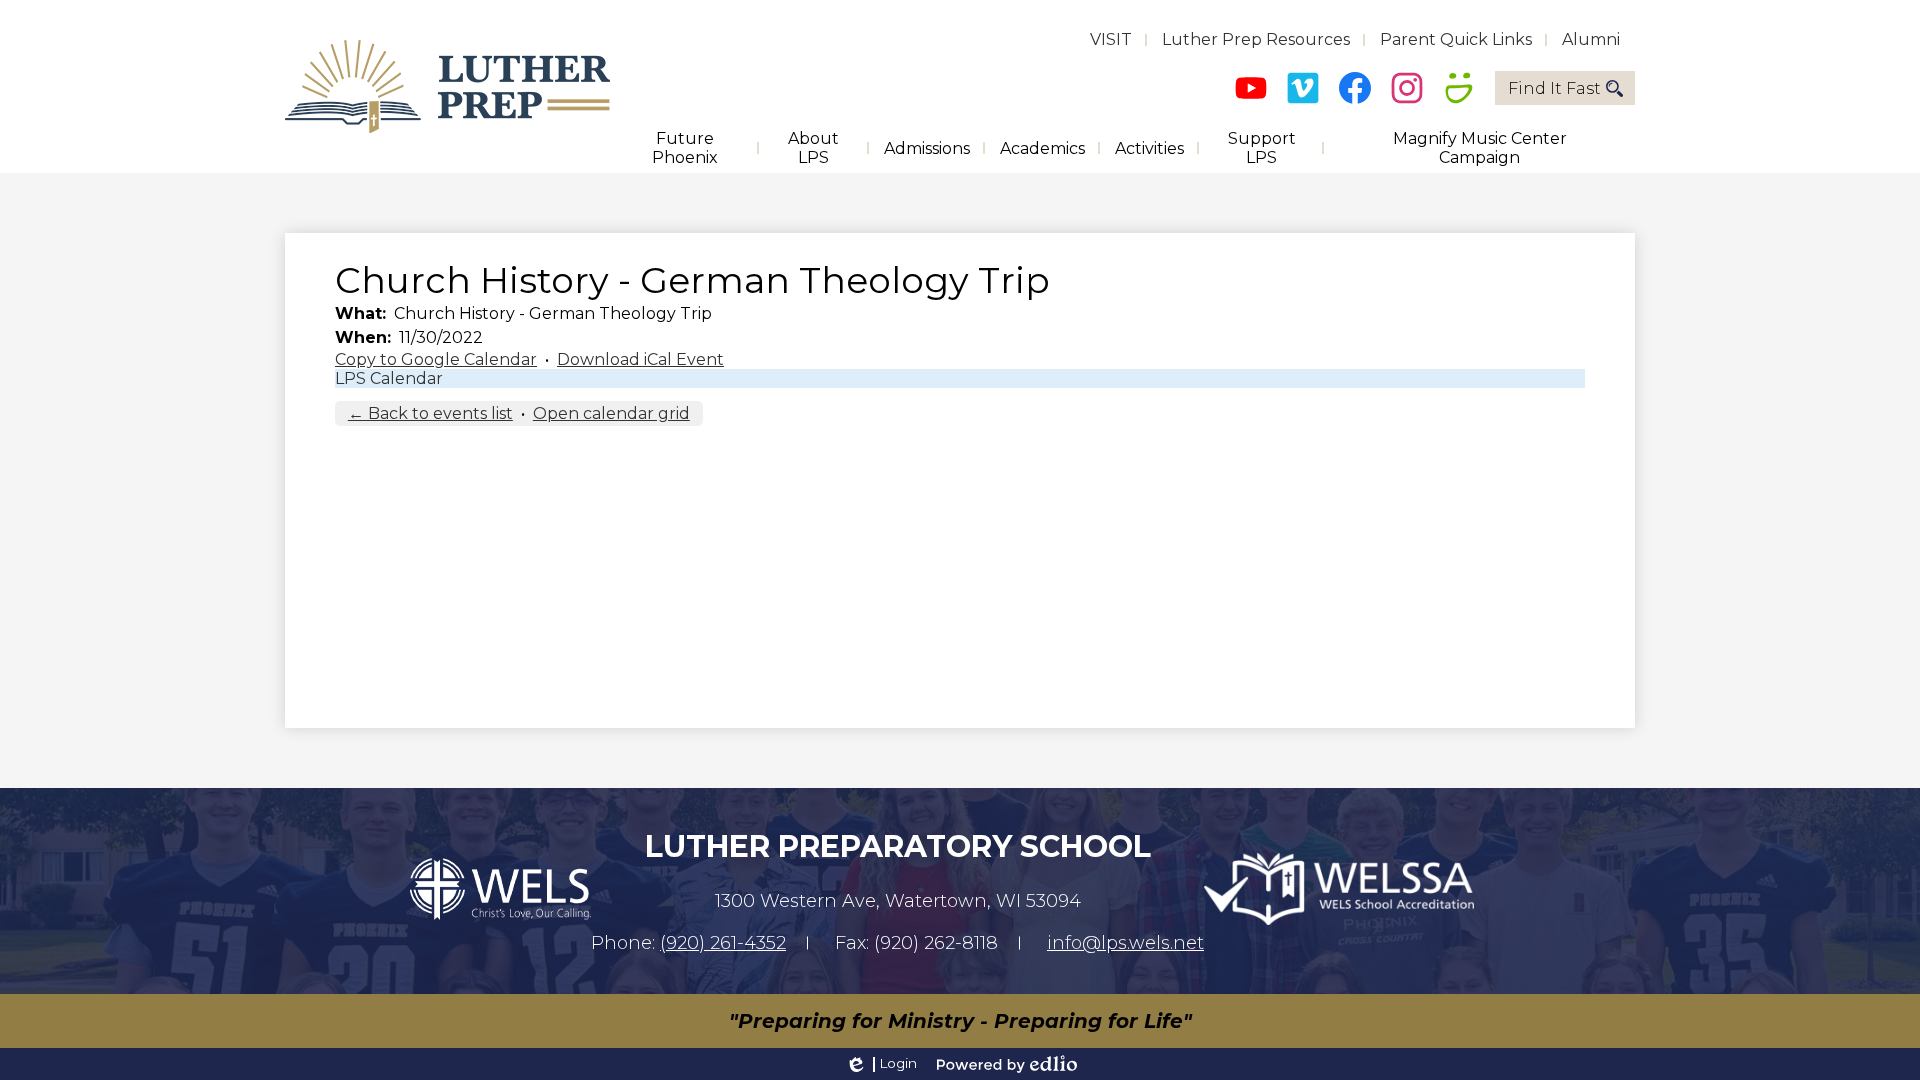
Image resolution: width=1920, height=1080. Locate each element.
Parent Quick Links (1456, 39)
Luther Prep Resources (1256, 39)
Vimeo (1303, 88)
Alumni (1591, 39)
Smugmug (1459, 88)
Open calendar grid (611, 413)
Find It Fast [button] (1554, 88)
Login (880, 1064)
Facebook (1355, 88)
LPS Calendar (389, 378)
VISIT (1111, 39)
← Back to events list (430, 413)
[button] (684, 148)
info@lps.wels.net (1125, 943)
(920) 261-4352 (723, 943)
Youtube (1251, 88)
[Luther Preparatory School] (447, 86)
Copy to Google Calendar (436, 359)
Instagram (1407, 88)
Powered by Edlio (1007, 1064)
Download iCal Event (640, 359)
